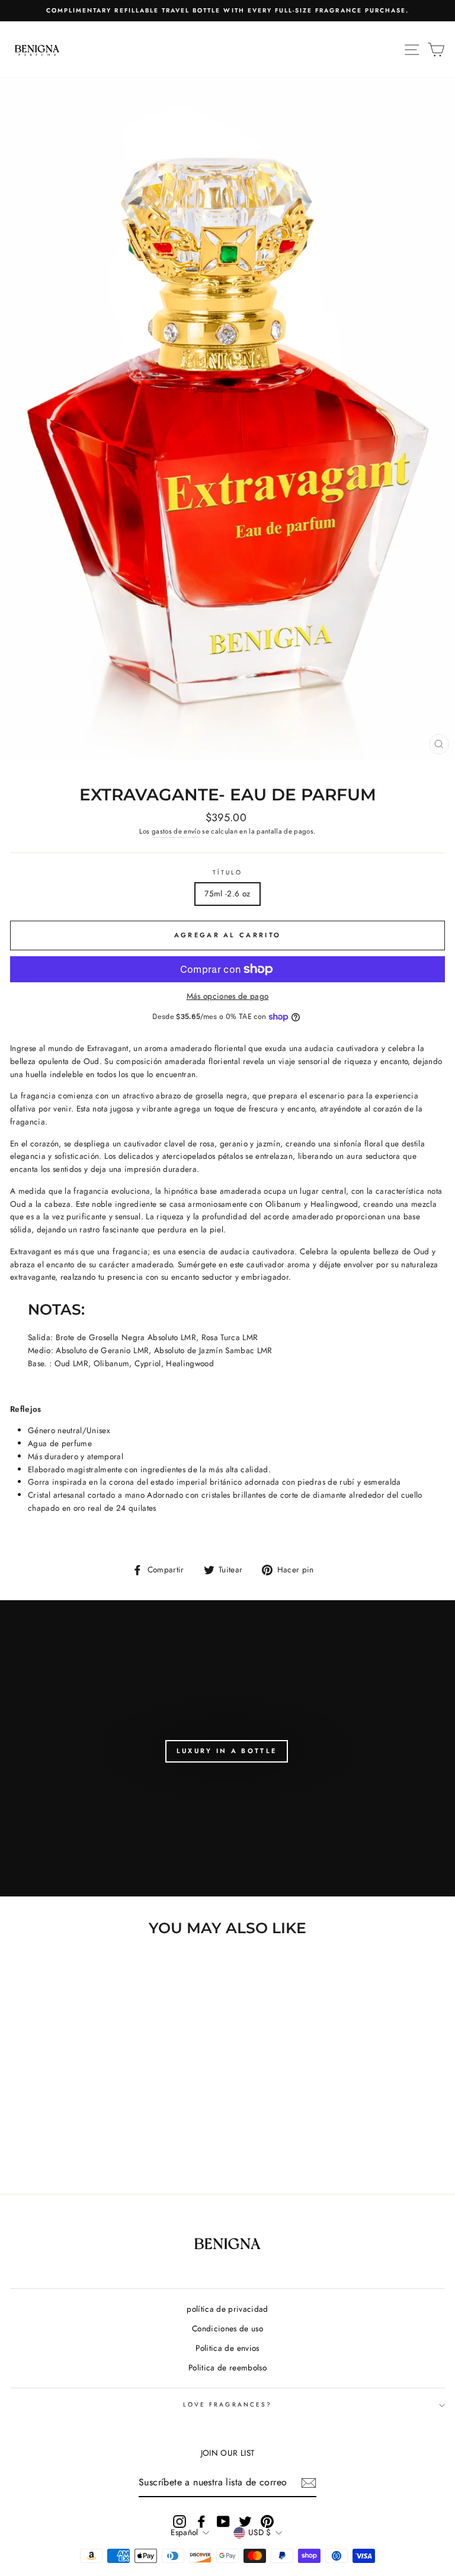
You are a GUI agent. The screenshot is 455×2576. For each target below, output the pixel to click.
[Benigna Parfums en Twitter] (245, 2522)
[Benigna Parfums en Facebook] (201, 2522)
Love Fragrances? (227, 2404)
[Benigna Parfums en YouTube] (223, 2522)
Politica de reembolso (227, 2367)
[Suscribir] (309, 2483)
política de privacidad (227, 2309)
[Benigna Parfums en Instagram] (180, 2522)
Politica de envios (227, 2348)
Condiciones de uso (227, 2328)
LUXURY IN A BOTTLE (227, 1751)
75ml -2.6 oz (227, 893)
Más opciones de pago (228, 996)
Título (227, 872)
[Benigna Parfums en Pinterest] (267, 2522)
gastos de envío (176, 831)
